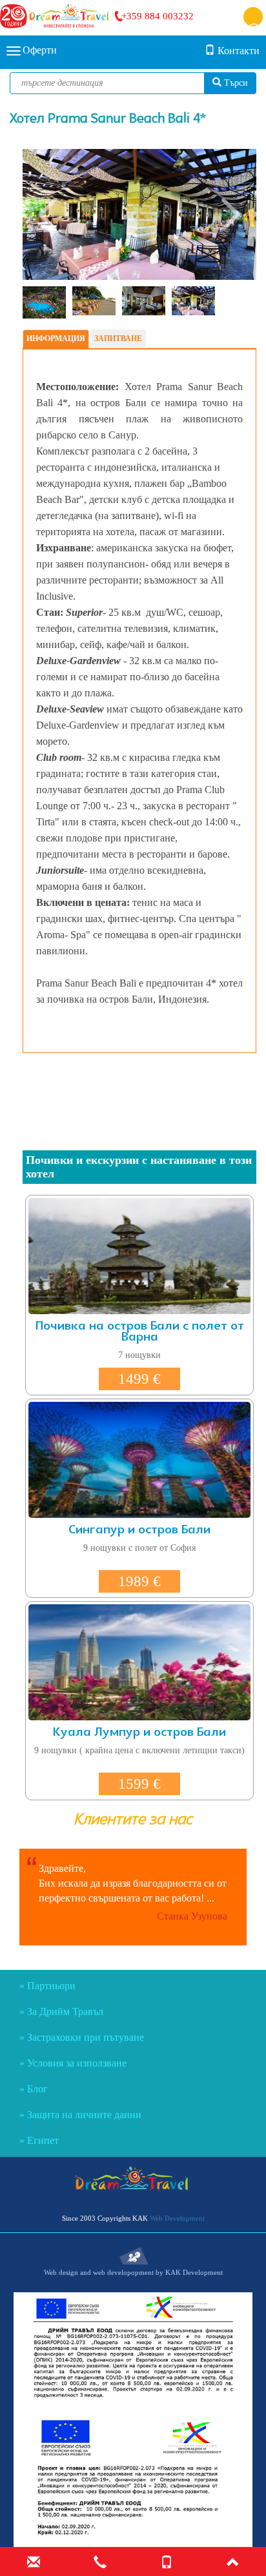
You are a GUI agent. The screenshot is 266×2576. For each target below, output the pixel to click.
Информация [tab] (56, 339)
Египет (43, 2140)
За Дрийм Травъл (65, 2011)
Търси (235, 83)
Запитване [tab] (118, 339)
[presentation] (48, 215)
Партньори (51, 1986)
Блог (37, 2089)
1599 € (139, 1784)
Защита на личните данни (84, 2115)
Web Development (177, 2218)
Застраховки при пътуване (86, 2037)
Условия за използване (77, 2063)
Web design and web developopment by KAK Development (133, 2272)
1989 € (139, 1581)
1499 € (139, 1379)
